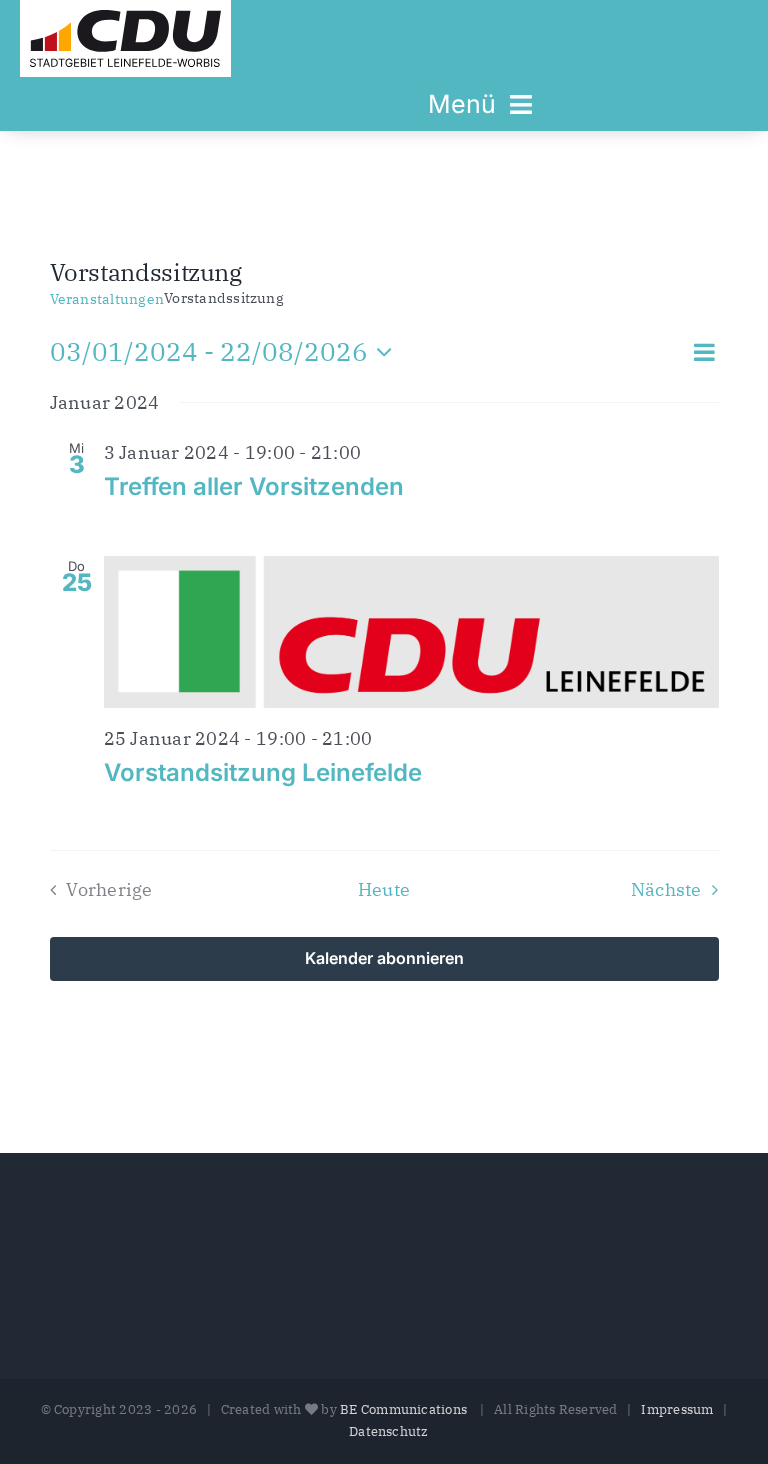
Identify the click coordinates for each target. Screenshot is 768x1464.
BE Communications (405, 1409)
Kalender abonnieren (384, 959)
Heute (384, 889)
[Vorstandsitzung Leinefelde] (411, 632)
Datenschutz (389, 1431)
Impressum (677, 1409)
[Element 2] (125, 18)
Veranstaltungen (107, 299)
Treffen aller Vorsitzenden (254, 486)
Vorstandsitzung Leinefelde (263, 772)
